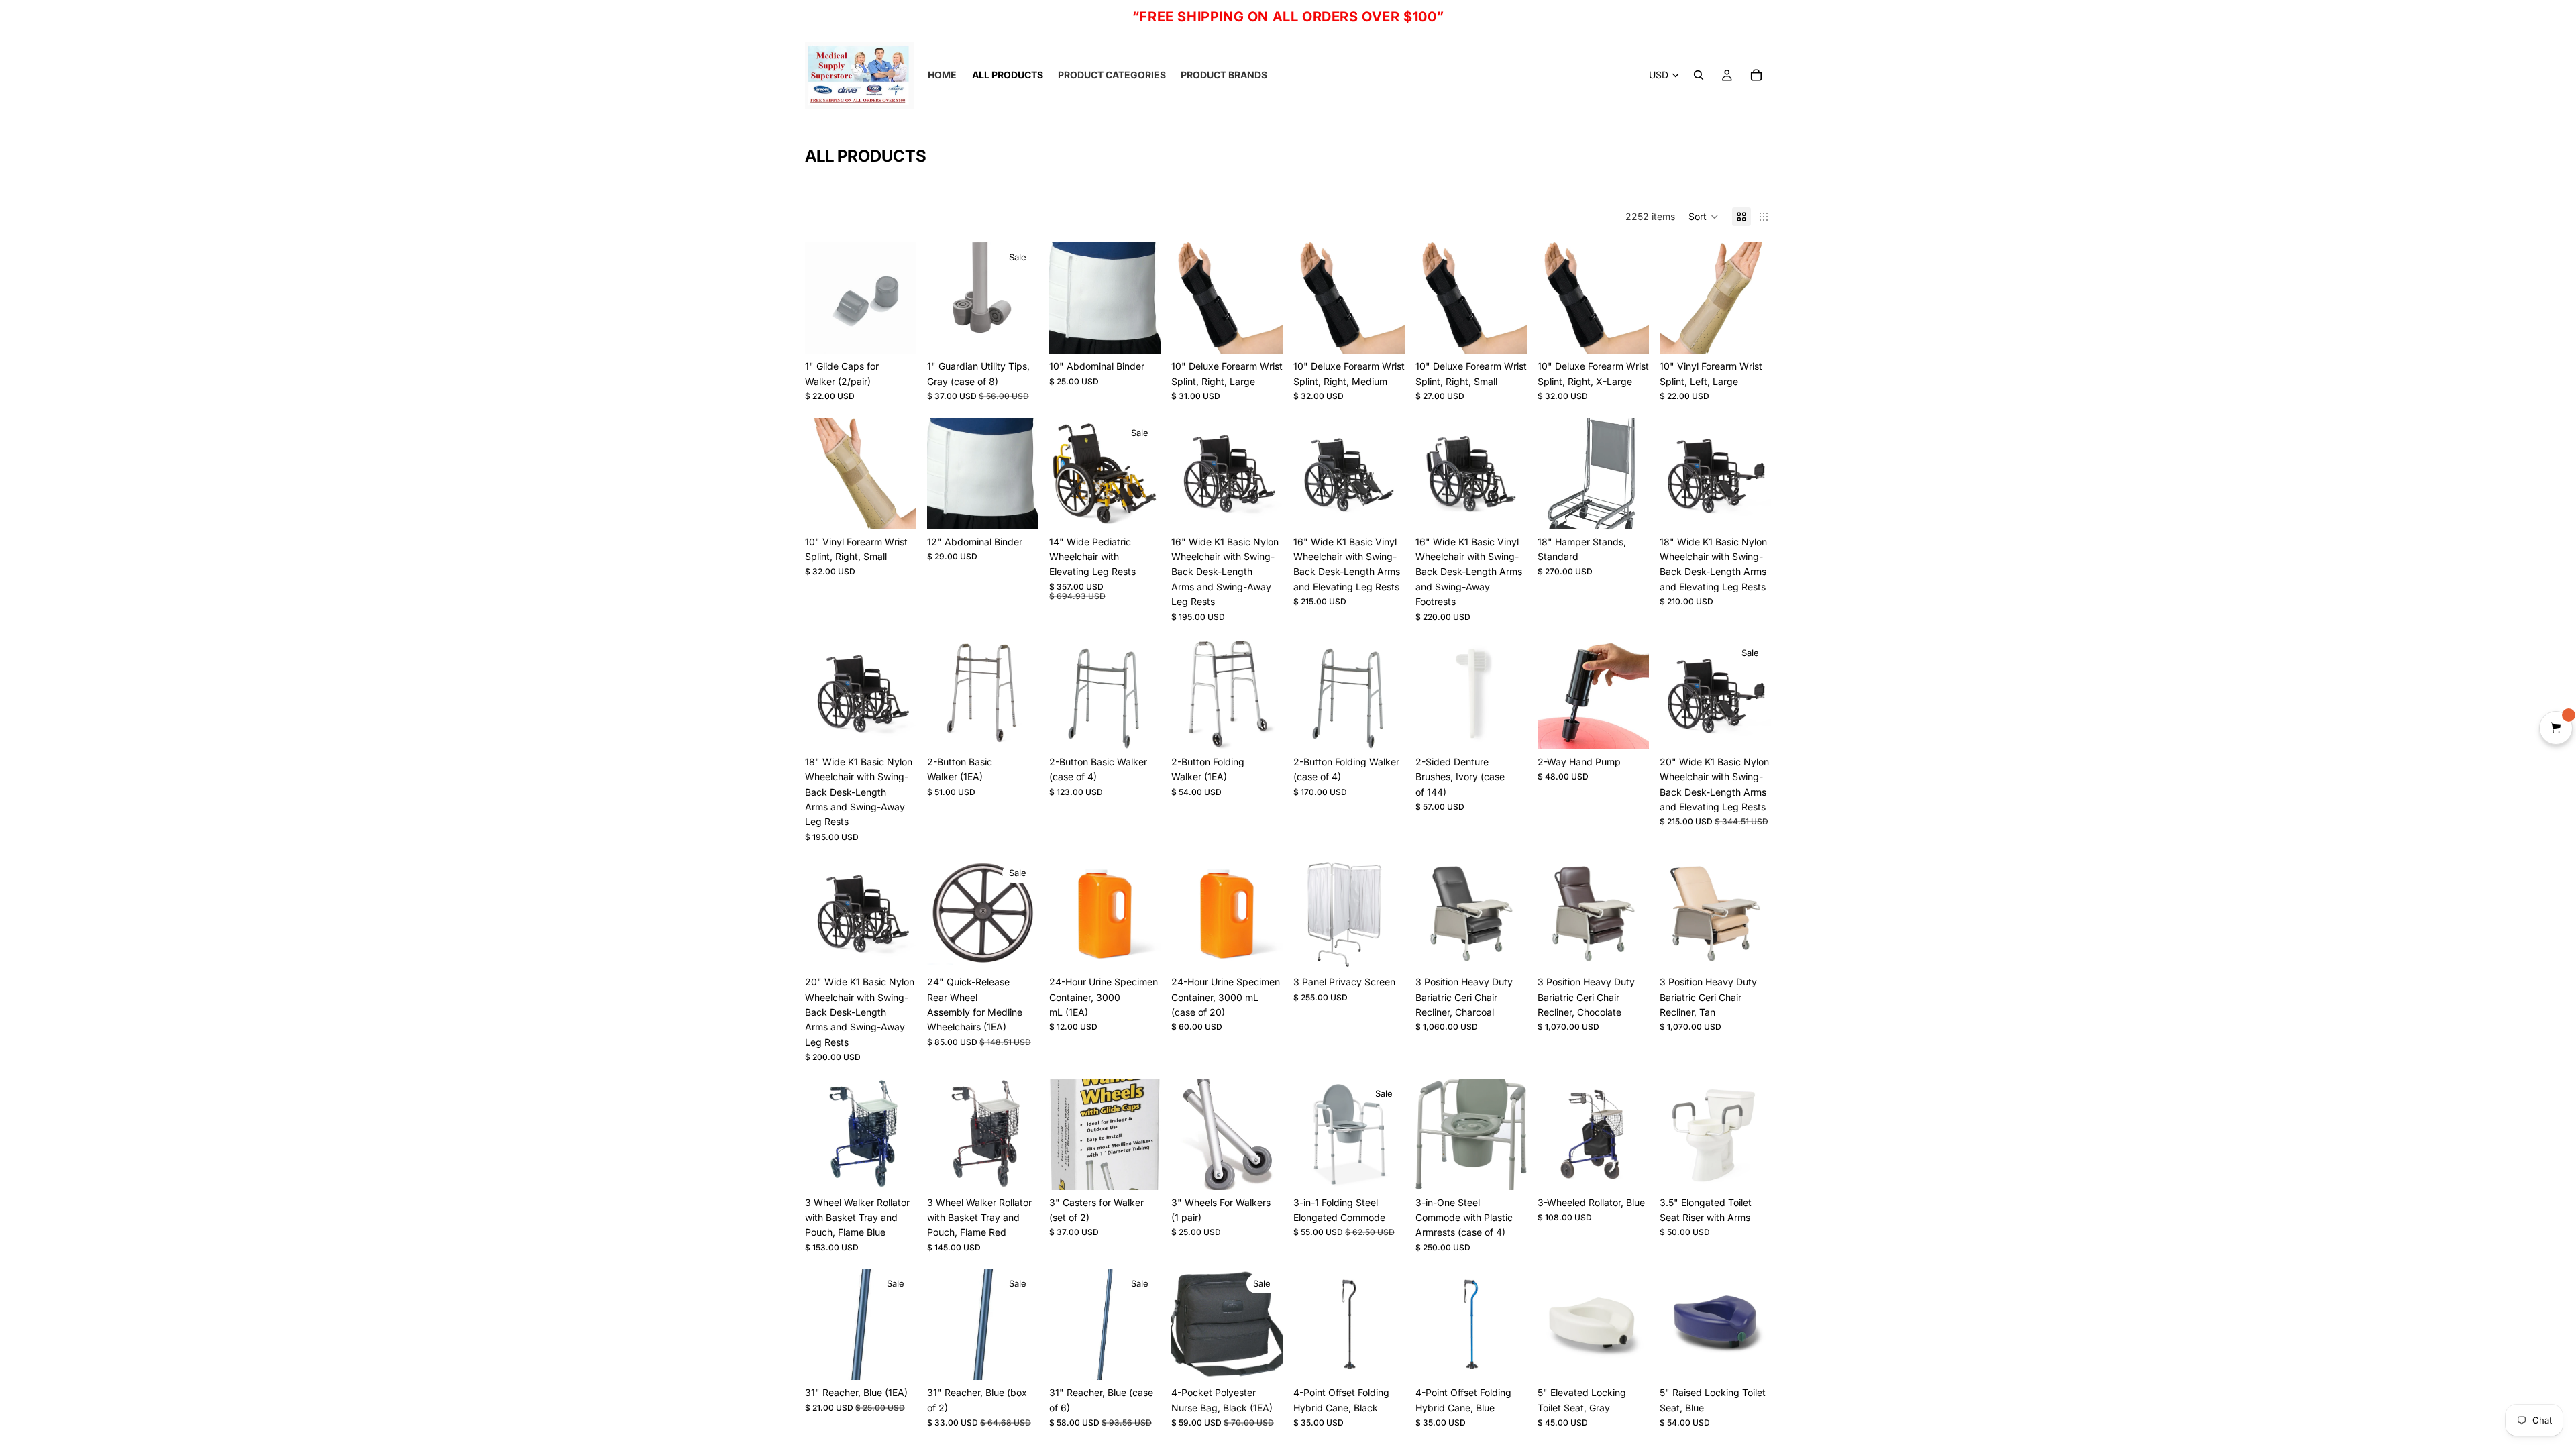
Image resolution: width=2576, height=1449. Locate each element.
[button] (1704, 217)
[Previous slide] (1308, 474)
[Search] (1699, 75)
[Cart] (1756, 75)
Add (907, 332)
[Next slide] (1390, 474)
